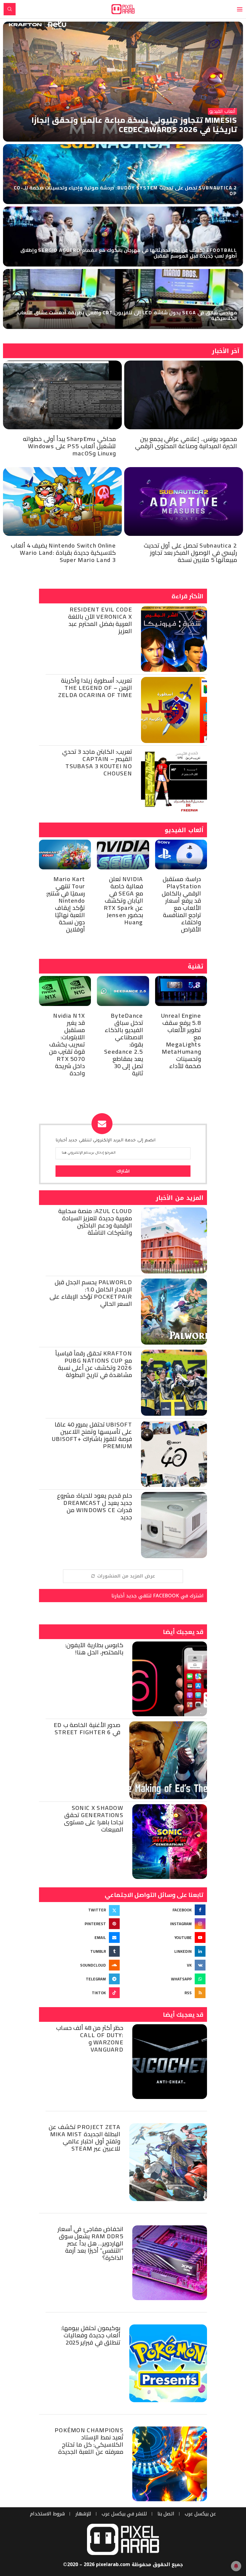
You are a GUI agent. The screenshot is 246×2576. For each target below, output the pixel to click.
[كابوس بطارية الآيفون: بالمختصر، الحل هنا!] (170, 1679)
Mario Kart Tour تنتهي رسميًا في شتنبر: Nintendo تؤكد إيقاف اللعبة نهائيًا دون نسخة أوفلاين (66, 904)
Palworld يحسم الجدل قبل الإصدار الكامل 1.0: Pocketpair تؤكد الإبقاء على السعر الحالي (91, 1293)
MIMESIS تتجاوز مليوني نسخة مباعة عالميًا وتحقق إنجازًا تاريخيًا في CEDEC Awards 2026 (134, 125)
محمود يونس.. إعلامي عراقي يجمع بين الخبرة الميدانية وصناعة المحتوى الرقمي (186, 442)
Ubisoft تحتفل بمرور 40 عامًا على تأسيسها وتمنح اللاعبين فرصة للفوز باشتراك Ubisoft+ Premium (92, 1435)
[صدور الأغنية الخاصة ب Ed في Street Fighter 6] (168, 1760)
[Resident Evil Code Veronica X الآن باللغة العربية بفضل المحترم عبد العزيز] (174, 639)
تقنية (196, 966)
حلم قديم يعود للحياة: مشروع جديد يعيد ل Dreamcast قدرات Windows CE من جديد (94, 1506)
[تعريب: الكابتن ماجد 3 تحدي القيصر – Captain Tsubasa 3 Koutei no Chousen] (174, 781)
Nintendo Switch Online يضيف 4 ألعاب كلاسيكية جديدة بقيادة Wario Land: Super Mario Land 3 (63, 553)
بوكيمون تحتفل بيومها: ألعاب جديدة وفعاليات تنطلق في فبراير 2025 (91, 2335)
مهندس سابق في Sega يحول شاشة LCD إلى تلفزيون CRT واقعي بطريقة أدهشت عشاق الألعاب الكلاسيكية (127, 315)
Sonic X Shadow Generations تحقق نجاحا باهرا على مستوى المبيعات (94, 1818)
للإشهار (83, 2514)
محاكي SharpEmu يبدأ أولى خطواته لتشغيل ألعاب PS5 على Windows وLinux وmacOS (69, 446)
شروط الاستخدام (47, 2514)
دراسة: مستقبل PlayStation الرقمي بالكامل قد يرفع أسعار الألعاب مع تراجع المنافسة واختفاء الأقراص (181, 904)
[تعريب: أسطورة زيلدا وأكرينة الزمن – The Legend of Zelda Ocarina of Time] (174, 710)
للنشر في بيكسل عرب (124, 2514)
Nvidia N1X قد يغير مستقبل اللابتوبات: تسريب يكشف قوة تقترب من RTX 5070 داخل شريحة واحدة (67, 1044)
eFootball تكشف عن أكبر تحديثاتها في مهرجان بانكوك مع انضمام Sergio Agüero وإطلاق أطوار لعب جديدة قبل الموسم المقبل (129, 253)
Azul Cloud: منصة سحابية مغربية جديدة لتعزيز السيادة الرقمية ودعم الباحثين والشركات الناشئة (95, 1222)
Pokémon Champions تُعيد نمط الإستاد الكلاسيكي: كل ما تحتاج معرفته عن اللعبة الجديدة (89, 2441)
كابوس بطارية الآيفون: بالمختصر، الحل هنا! (94, 1649)
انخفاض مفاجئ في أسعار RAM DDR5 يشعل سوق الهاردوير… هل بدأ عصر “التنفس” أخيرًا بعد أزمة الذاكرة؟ (90, 2243)
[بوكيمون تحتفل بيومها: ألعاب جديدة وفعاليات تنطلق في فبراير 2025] (168, 2363)
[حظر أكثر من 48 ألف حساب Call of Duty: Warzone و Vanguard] (170, 2062)
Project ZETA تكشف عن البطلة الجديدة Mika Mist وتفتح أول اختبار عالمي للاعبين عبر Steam (84, 2138)
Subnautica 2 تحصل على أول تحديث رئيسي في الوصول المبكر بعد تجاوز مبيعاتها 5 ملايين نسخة (190, 553)
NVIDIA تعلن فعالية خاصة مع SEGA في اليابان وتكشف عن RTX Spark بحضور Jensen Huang (123, 900)
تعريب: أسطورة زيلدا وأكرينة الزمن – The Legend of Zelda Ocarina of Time (95, 688)
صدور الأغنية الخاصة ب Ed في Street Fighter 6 (87, 1728)
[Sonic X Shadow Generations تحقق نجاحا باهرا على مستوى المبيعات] (170, 1842)
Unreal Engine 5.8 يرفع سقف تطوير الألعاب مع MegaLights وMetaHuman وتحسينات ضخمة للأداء (181, 1041)
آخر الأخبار (226, 351)
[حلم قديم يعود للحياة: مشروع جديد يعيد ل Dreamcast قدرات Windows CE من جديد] (174, 1525)
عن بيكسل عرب (200, 2514)
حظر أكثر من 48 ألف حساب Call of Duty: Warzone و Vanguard (90, 2038)
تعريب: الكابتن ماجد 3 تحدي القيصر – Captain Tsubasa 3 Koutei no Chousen (97, 762)
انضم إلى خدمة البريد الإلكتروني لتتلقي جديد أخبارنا (105, 1141)
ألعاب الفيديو (184, 830)
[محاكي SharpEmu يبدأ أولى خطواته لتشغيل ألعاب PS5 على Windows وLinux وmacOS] (62, 395)
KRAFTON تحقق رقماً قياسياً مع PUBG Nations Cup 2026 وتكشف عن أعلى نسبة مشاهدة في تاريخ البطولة (94, 1364)
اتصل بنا (166, 2514)
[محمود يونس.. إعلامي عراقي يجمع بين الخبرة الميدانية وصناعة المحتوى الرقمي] (184, 395)
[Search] (10, 9)
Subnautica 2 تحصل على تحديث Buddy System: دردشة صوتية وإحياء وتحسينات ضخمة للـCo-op (125, 190)
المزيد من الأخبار (180, 1198)
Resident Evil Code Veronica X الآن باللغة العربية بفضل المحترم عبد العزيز (100, 620)
